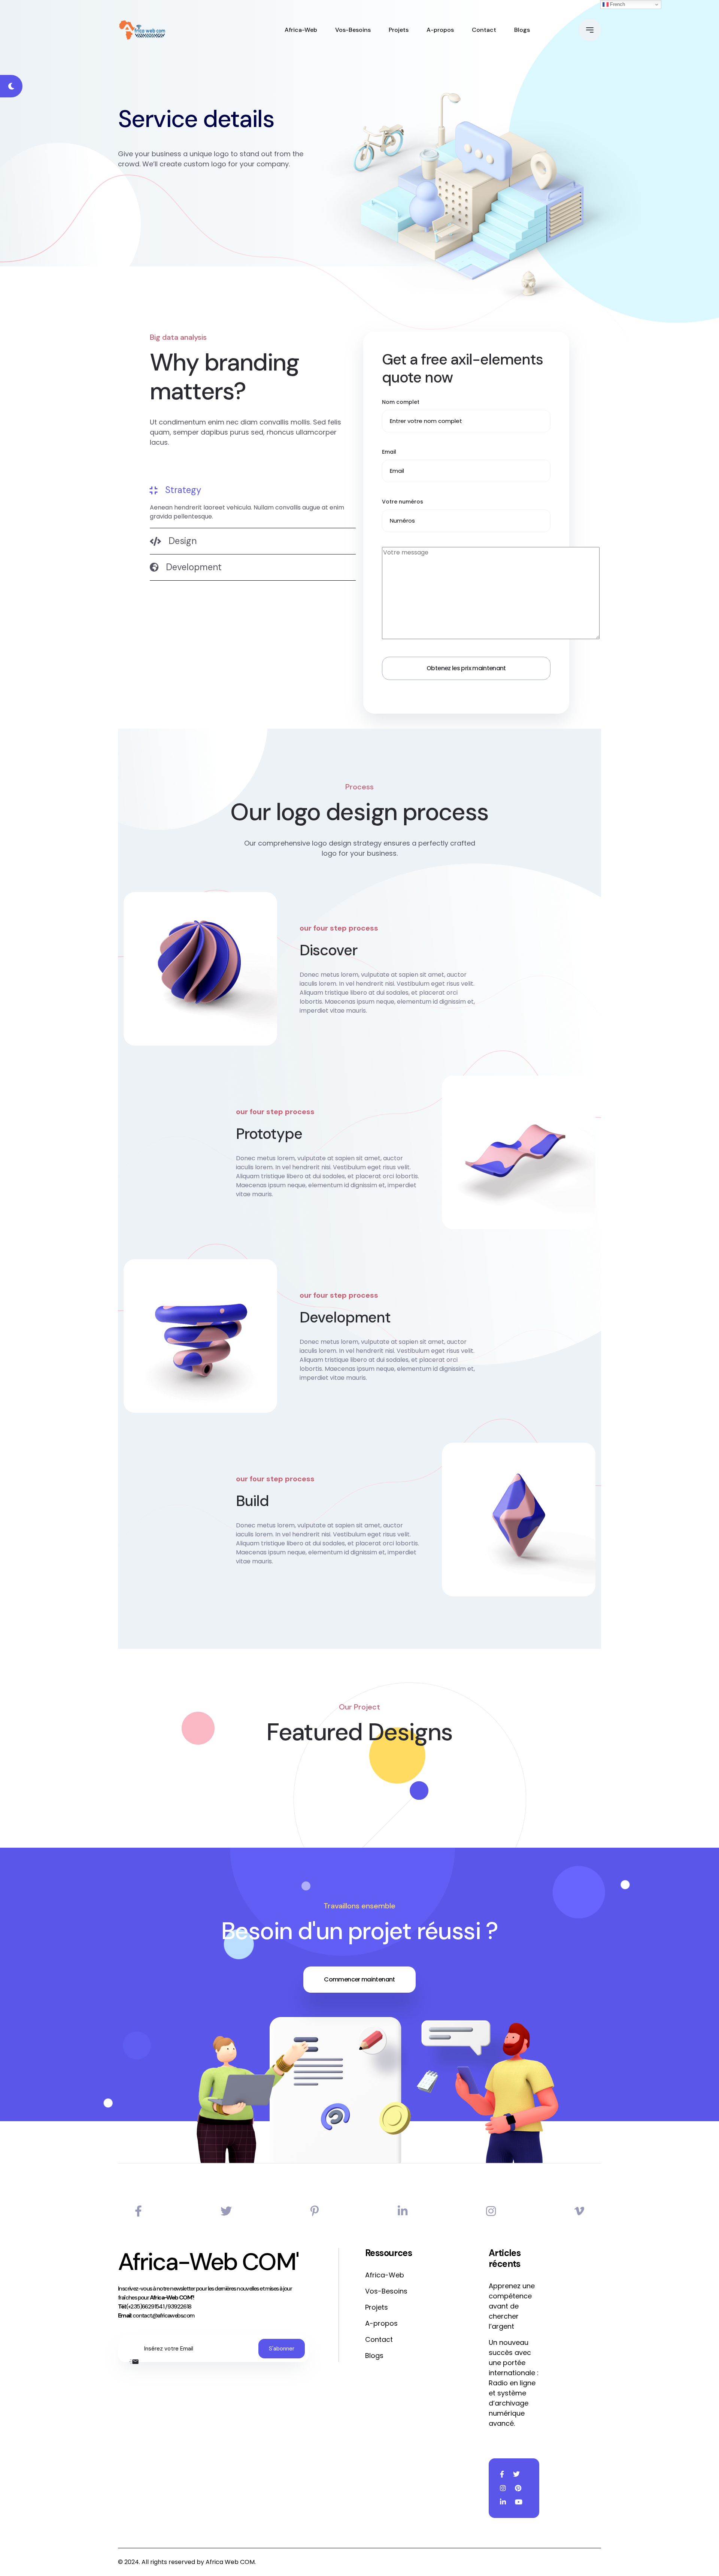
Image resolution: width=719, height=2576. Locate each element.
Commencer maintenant (359, 1979)
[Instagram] (491, 2211)
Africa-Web (301, 30)
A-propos (440, 30)
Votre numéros (403, 502)
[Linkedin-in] (403, 2211)
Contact (484, 30)
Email (389, 452)
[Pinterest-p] (315, 2211)
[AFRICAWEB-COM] (142, 30)
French (617, 4)
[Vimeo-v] (579, 2211)
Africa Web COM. (231, 2562)
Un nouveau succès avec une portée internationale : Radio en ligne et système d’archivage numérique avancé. (514, 2383)
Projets (399, 30)
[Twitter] (226, 2211)
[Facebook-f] (138, 2211)
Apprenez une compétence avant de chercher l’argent (512, 2306)
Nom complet (401, 402)
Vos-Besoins (353, 30)
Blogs (522, 30)
